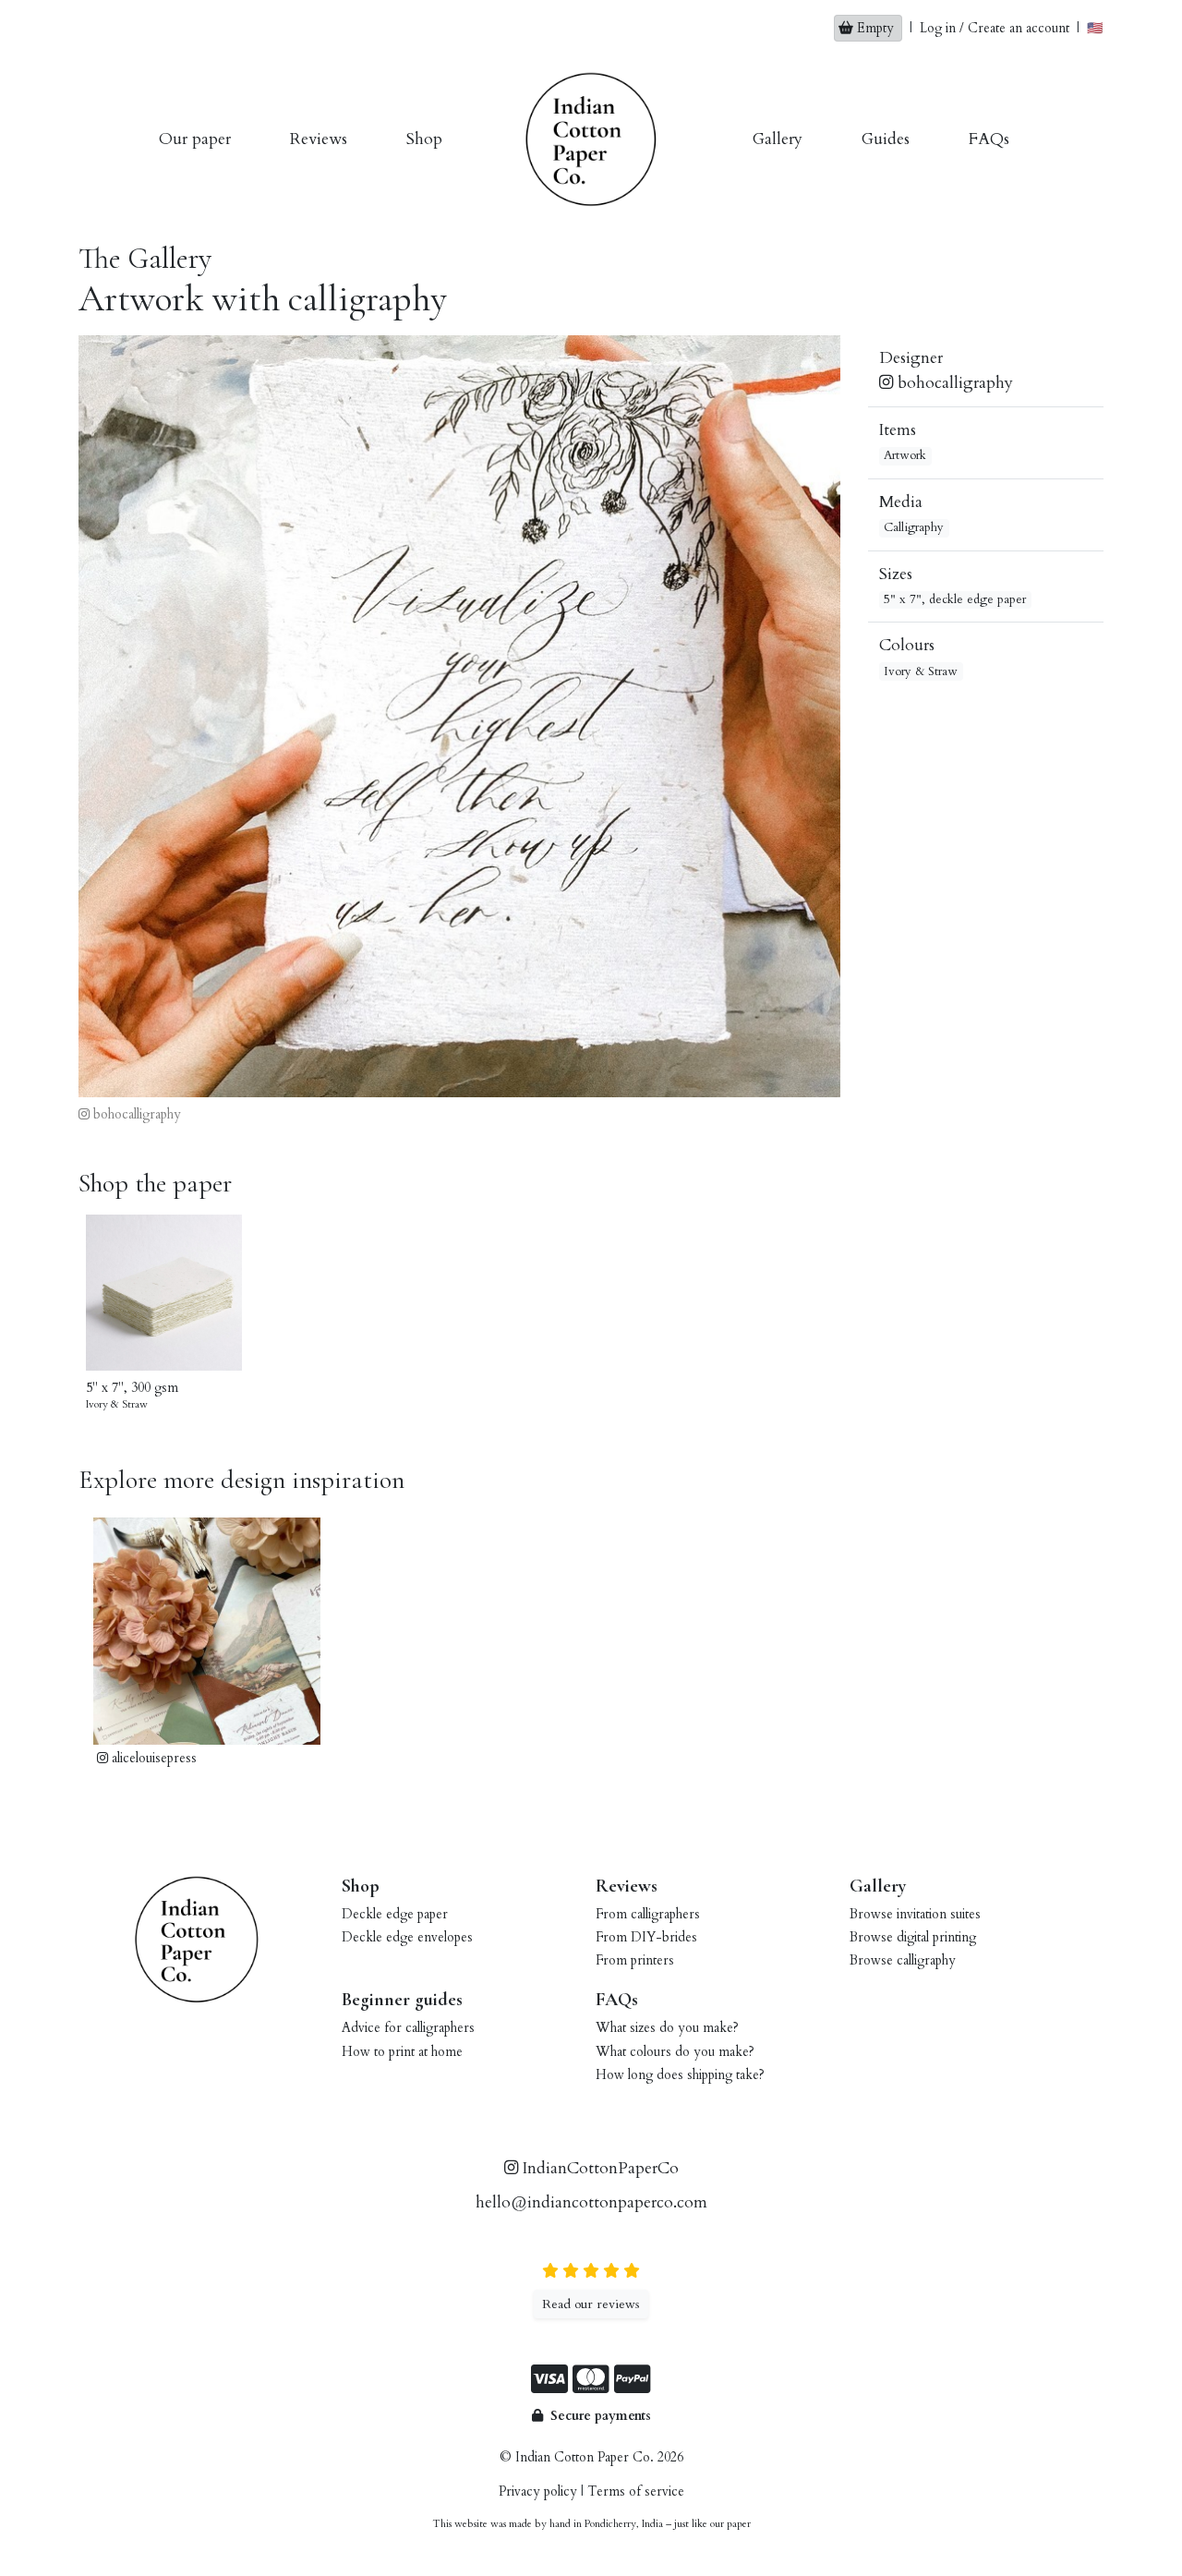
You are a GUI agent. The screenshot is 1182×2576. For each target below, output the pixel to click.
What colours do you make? (675, 2052)
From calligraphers (648, 1914)
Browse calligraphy (903, 1960)
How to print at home (402, 2052)
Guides (886, 139)
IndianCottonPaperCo (598, 2168)
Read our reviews (591, 2304)
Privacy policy (538, 2491)
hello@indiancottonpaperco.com (591, 2202)
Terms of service (636, 2491)
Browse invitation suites (915, 1914)
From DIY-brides (646, 1937)
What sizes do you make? (667, 2028)
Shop (424, 139)
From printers (635, 1960)
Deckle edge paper (395, 1914)
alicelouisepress (152, 1758)
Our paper (195, 139)
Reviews (319, 139)
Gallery (778, 139)
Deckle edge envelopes (407, 1937)
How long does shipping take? (680, 2075)
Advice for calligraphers (408, 2028)
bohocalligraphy (135, 1114)
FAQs (989, 139)
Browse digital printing (913, 1937)
